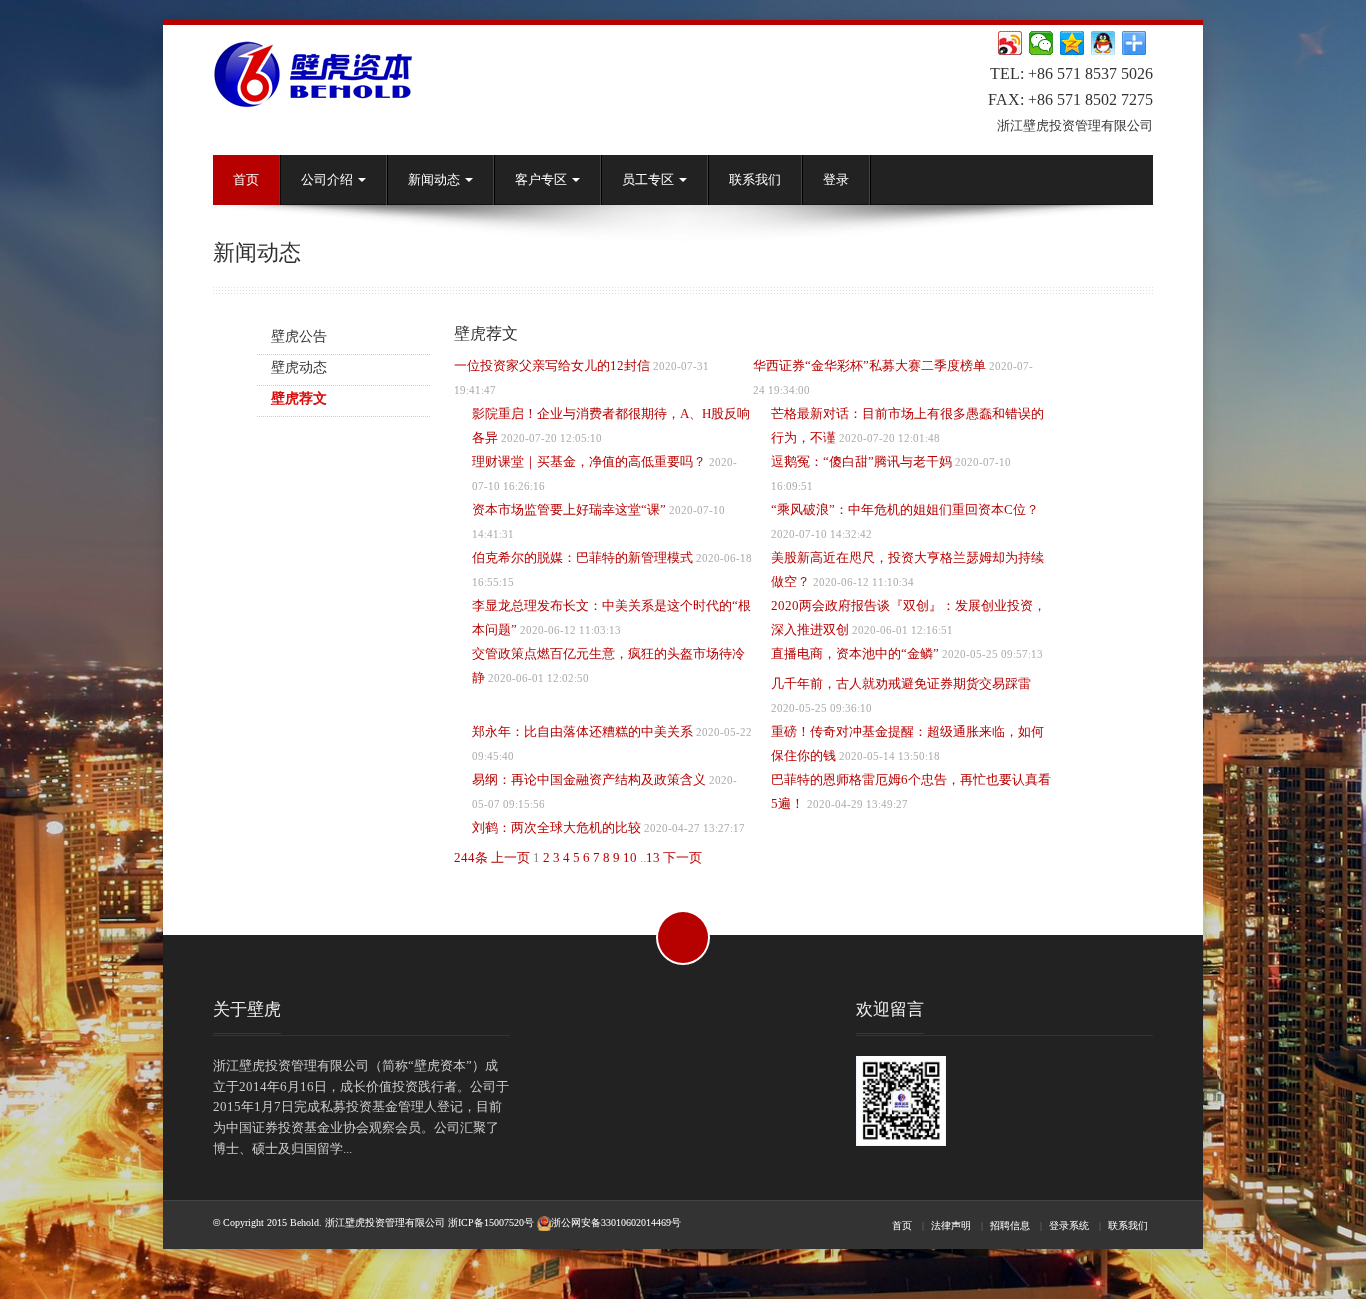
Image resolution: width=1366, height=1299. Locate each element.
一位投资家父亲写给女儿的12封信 (552, 365)
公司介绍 (328, 179)
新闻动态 (435, 179)
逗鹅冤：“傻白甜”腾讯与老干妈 (861, 461)
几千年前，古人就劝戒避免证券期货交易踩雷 (901, 683)
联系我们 (755, 179)
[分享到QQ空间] (1072, 43)
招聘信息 (1010, 1225)
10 (630, 857)
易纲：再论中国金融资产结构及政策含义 (589, 779)
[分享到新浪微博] (1010, 43)
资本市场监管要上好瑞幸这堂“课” (569, 509)
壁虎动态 (299, 367)
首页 (246, 179)
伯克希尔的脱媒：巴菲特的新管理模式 (582, 557)
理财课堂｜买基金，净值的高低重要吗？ (589, 461)
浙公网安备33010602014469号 (616, 1222)
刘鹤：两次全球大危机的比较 (556, 827)
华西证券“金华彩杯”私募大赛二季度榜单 (869, 365)
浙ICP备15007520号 (491, 1222)
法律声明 (951, 1225)
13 (653, 857)
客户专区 (542, 179)
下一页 (682, 857)
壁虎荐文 (299, 398)
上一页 (510, 857)
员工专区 (649, 179)
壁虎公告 (299, 336)
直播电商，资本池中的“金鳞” (855, 653)
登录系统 (1069, 1225)
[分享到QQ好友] (1103, 43)
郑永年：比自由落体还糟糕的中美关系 (582, 731)
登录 (836, 179)
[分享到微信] (1041, 43)
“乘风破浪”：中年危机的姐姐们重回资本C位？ (905, 509)
